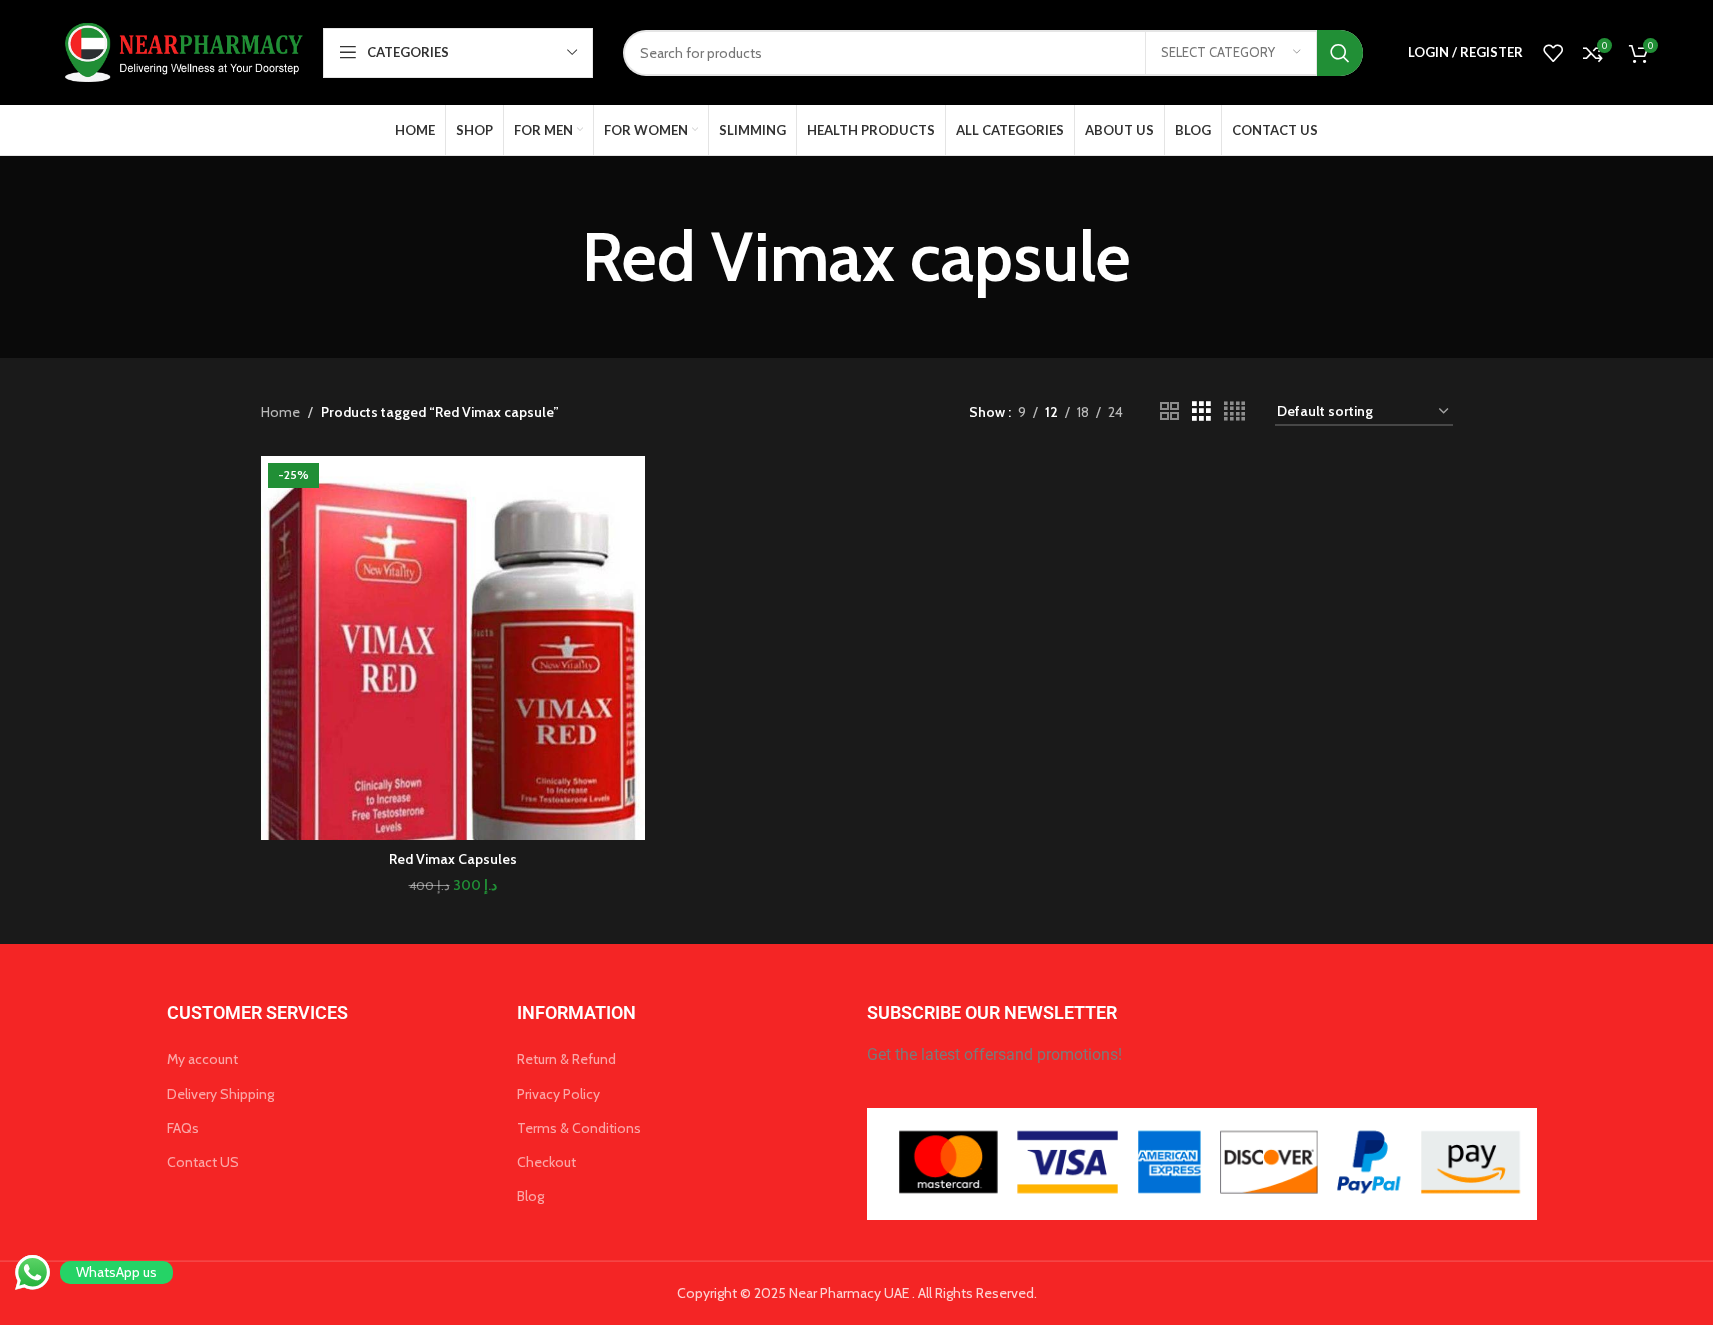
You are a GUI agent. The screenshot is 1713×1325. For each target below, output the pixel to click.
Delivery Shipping (220, 1094)
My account (202, 1059)
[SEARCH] (1340, 53)
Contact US (203, 1162)
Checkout (546, 1162)
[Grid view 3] (1201, 411)
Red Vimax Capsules (453, 859)
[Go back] (557, 257)
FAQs (183, 1128)
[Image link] (1202, 1163)
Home (280, 412)
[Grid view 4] (1234, 411)
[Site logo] (180, 51)
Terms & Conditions (579, 1128)
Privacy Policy (558, 1094)
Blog (530, 1196)
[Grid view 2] (1169, 411)
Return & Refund (566, 1059)
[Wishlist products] (1553, 53)
